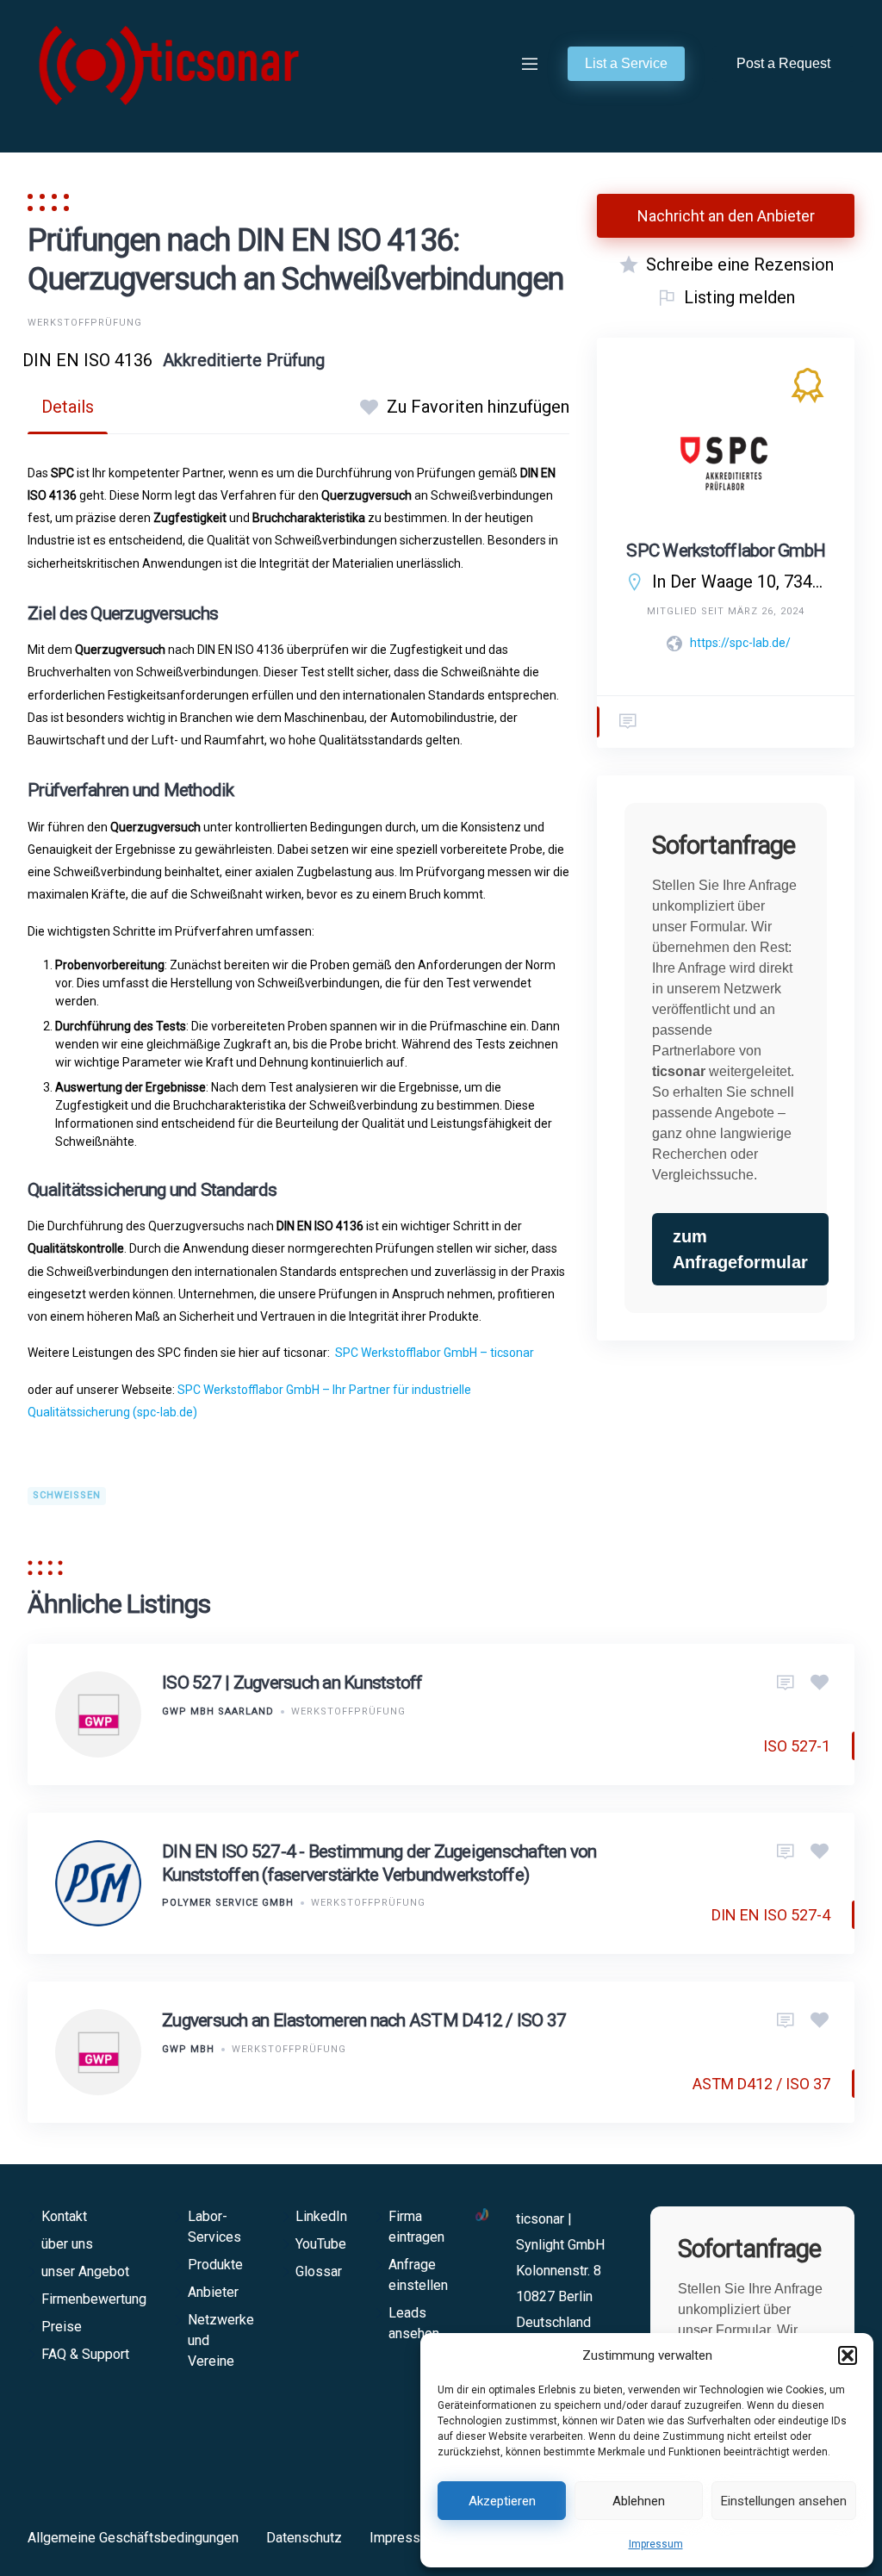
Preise (62, 2327)
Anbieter (213, 2292)
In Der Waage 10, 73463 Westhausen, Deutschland (739, 582)
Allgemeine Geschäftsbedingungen (133, 2538)
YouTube (321, 2244)
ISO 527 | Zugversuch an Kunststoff (292, 1683)
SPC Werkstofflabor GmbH (726, 551)
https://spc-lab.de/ (740, 643)
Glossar (319, 2271)
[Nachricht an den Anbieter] (786, 1683)
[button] (848, 2355)
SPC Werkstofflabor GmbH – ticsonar (436, 1353)
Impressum (656, 2544)
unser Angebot (85, 2271)
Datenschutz (304, 2538)
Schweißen (67, 1495)
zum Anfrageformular (740, 1249)
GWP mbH (188, 2049)
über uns (67, 2244)
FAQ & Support (85, 2354)
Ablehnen (639, 2501)
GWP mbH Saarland (218, 1711)
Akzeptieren (502, 2501)
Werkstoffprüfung (85, 323)
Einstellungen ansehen (784, 2501)
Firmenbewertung (94, 2299)
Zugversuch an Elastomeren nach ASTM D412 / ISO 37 (364, 2020)
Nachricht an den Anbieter (726, 216)
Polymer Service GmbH (228, 1903)
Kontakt (64, 2216)
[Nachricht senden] (628, 722)
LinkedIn (321, 2216)
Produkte (215, 2265)
